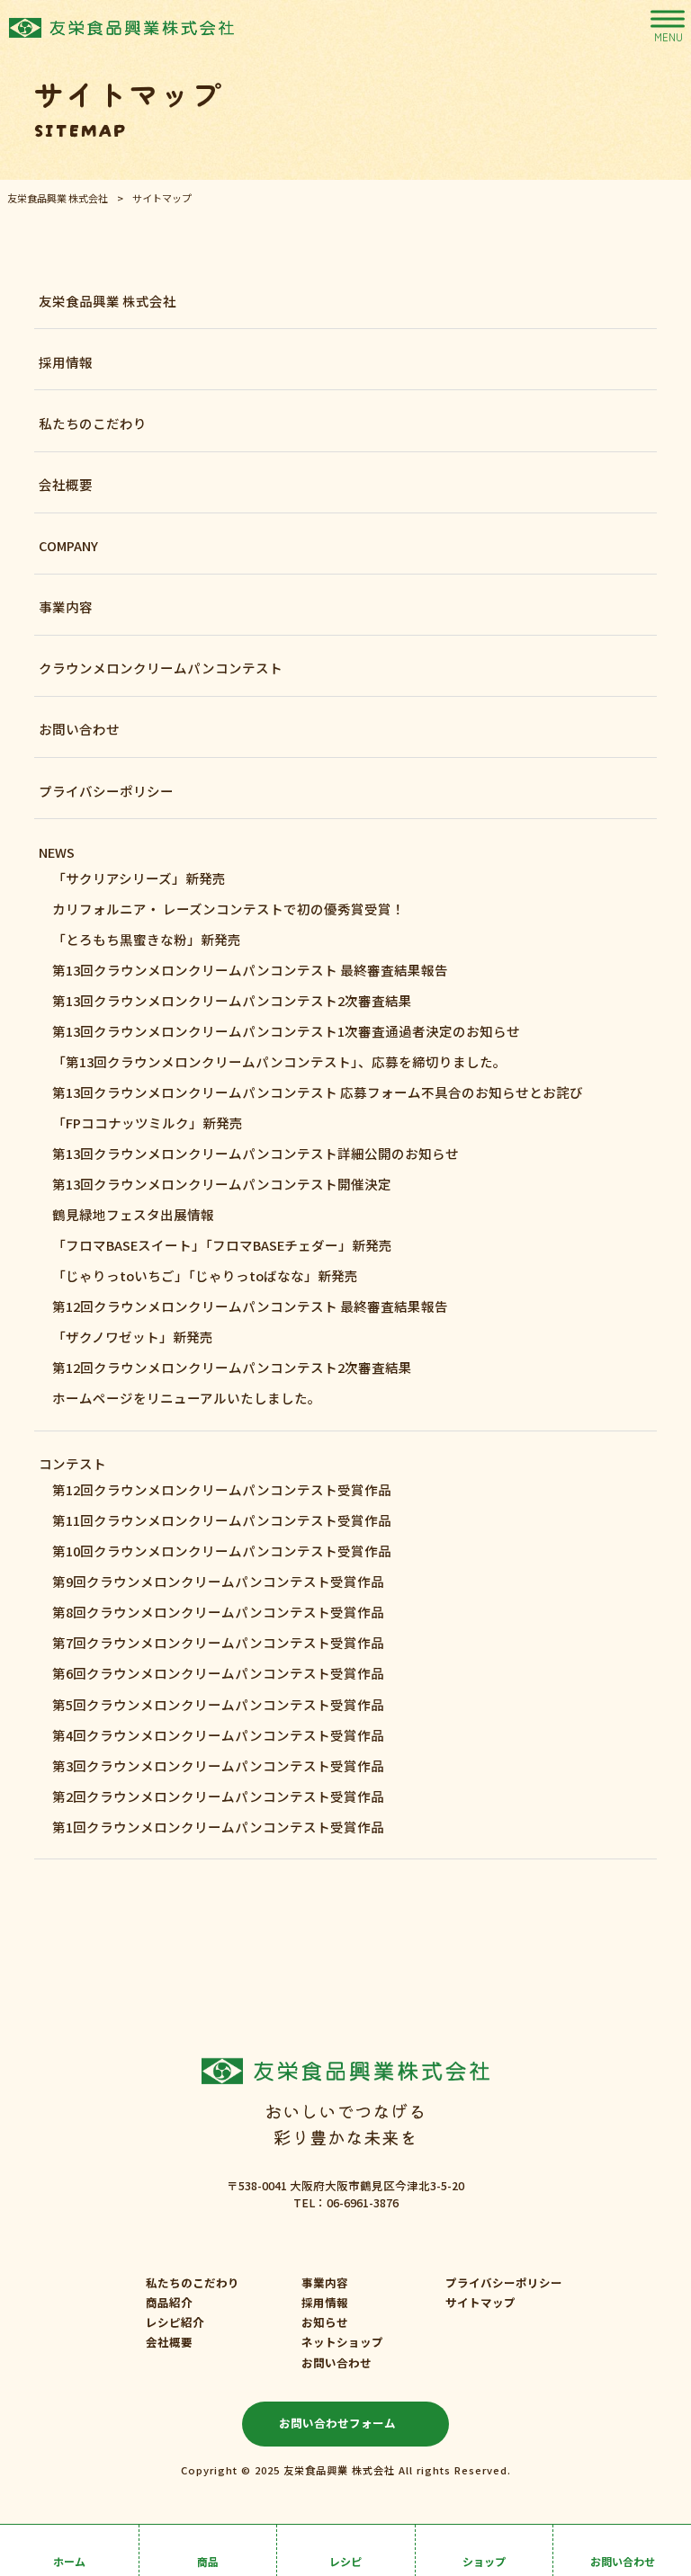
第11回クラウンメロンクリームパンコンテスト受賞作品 (222, 1520)
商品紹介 (169, 2303)
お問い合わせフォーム (337, 2423)
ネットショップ (342, 2342)
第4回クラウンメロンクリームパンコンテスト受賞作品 (218, 1735)
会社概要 (66, 484)
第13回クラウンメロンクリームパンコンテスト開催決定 (222, 1184)
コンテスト (72, 1463)
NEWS (57, 852)
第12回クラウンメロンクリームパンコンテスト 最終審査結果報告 (250, 1306)
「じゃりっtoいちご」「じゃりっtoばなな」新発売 (205, 1275)
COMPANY (68, 545)
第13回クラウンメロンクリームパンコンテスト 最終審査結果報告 (250, 970)
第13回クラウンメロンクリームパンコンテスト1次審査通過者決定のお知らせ (286, 1031)
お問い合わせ (79, 729)
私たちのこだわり (93, 423)
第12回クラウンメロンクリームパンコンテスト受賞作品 (222, 1489)
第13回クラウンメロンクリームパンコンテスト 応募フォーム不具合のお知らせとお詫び (318, 1092)
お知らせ (325, 2322)
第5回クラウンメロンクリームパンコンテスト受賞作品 (218, 1704)
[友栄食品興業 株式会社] (121, 27)
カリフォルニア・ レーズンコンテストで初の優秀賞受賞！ (229, 909)
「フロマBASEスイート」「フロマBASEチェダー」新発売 (222, 1245)
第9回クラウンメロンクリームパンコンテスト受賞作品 (218, 1581)
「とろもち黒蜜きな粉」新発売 (147, 939)
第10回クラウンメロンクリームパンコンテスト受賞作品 (222, 1551)
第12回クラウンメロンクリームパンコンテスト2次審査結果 (232, 1367)
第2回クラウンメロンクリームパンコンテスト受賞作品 (218, 1796)
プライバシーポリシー (106, 791)
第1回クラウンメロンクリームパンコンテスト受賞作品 (218, 1827)
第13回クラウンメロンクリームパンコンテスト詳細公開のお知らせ (256, 1153)
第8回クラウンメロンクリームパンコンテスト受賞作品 (218, 1612)
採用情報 (66, 362)
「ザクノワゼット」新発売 (133, 1337)
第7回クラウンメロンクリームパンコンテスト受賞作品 (218, 1642)
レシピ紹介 (175, 2322)
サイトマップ (480, 2303)
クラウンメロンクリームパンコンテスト (161, 668)
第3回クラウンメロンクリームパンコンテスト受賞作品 (218, 1765)
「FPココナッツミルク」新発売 (148, 1123)
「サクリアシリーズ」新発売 (139, 878)
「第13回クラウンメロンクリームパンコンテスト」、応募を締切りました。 (279, 1061)
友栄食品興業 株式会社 (108, 301)
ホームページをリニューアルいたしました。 (187, 1398)
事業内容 (66, 606)
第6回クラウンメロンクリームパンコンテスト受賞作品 (218, 1673)
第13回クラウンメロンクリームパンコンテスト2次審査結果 (232, 1000)
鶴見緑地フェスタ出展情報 (133, 1214)
